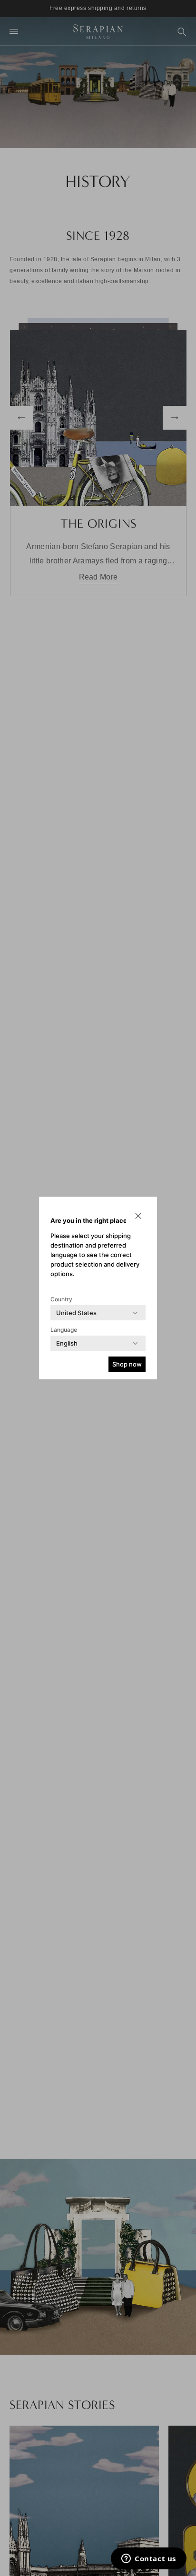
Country (61, 1299)
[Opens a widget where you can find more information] (149, 2559)
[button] (138, 1216)
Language (64, 1330)
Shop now (127, 1364)
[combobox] (76, 1313)
